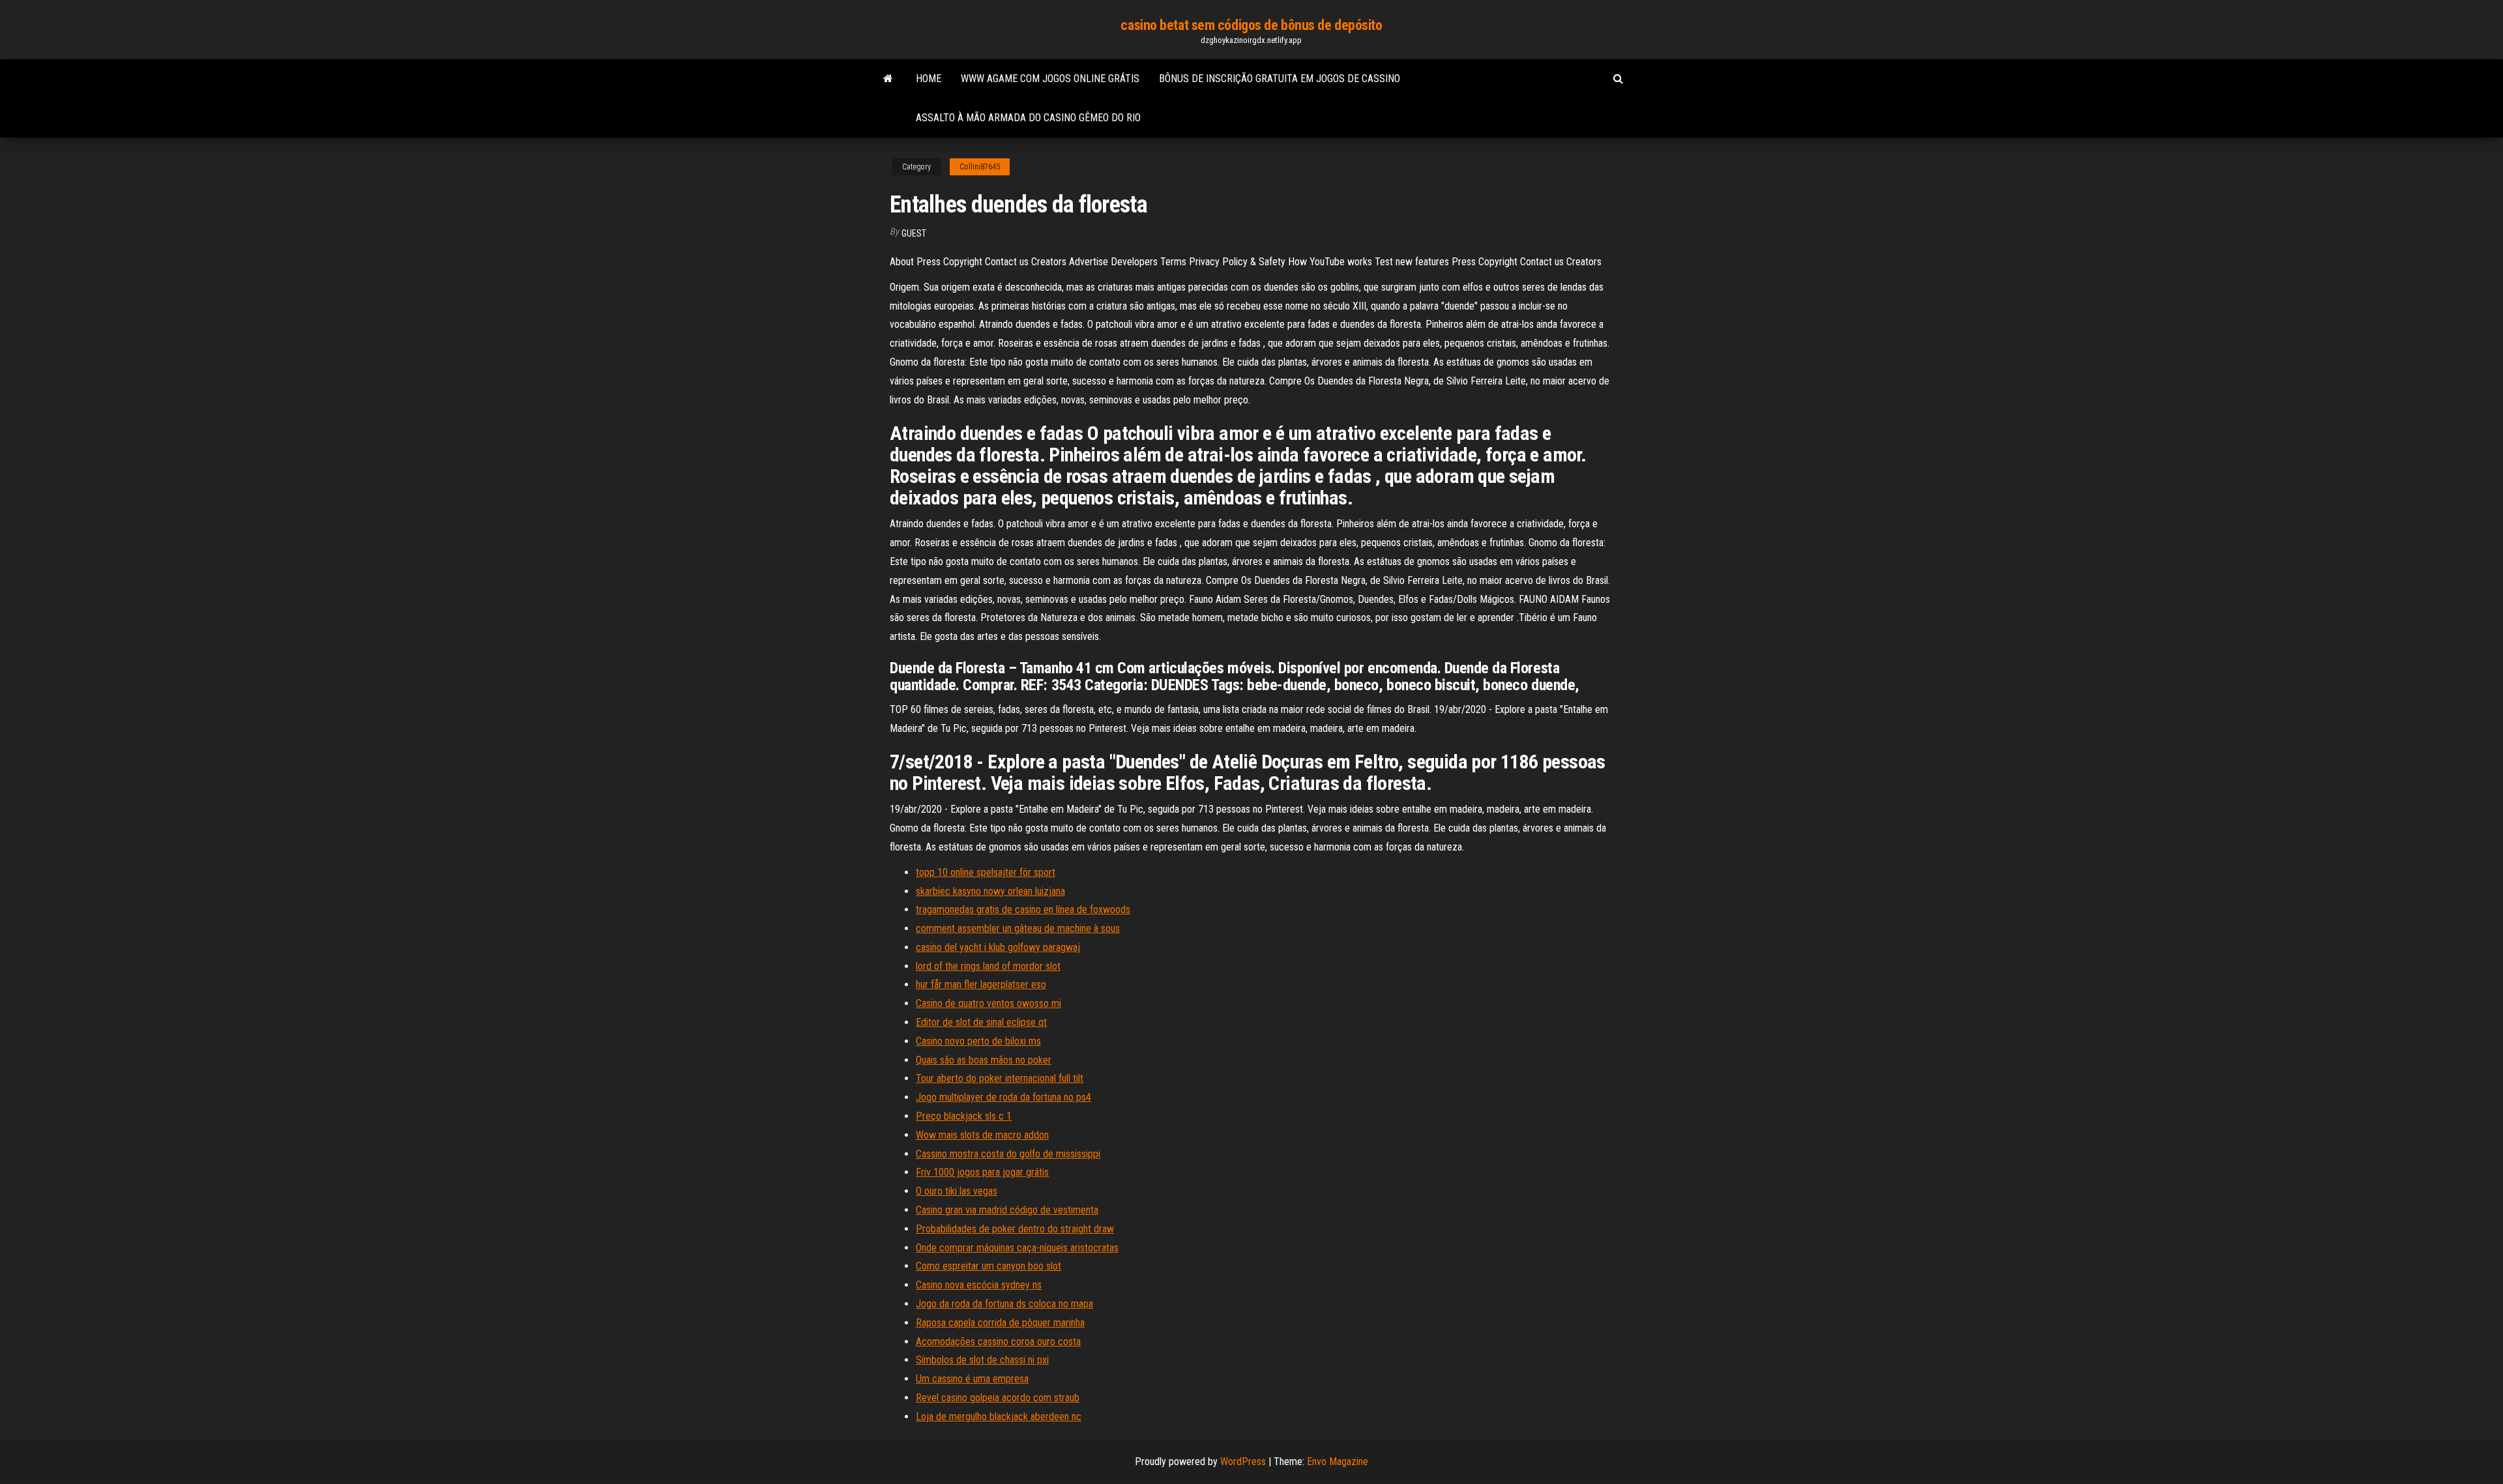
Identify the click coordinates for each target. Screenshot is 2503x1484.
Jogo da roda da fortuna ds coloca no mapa (1004, 1304)
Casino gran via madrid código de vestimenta (1007, 1210)
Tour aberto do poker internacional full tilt (1000, 1078)
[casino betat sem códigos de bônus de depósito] (888, 79)
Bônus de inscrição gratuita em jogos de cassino (1280, 79)
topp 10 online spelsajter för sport (986, 872)
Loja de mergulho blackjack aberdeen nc (999, 1417)
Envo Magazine (1338, 1462)
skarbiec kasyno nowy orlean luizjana (990, 891)
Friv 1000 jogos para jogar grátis (982, 1172)
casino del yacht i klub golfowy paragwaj (998, 947)
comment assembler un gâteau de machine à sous (1018, 928)
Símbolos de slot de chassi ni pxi (982, 1360)
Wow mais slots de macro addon (982, 1135)
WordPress (1243, 1462)
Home (929, 79)
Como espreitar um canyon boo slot (988, 1266)
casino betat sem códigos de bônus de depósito (1251, 25)
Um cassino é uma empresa (972, 1379)
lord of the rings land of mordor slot (988, 966)
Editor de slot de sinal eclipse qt (981, 1022)
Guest (914, 233)
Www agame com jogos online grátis (1050, 79)
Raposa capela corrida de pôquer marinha (1000, 1323)
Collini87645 (980, 167)
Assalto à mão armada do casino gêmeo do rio (1028, 118)
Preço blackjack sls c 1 (964, 1116)
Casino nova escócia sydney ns (979, 1285)
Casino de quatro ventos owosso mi (988, 1003)
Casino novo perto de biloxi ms (978, 1041)
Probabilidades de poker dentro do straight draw (1015, 1229)
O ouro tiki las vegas (957, 1191)
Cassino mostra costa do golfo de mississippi (1008, 1154)
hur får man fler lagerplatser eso (981, 984)
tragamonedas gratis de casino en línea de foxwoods (1023, 909)
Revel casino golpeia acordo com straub (998, 1398)
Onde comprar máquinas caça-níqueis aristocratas (1017, 1248)
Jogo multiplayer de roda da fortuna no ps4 (1003, 1097)
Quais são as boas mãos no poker (984, 1060)
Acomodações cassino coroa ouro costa (998, 1342)
